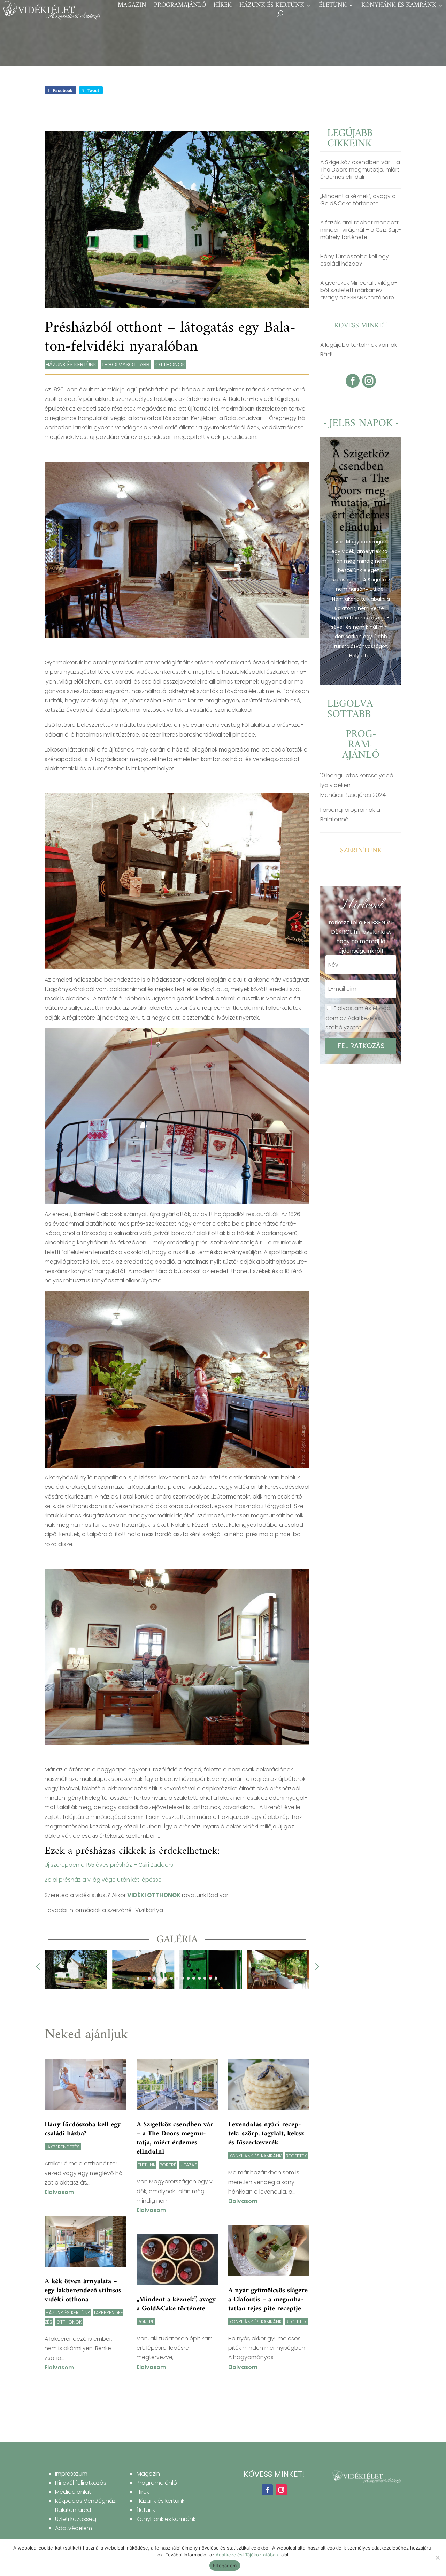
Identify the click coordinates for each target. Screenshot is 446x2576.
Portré (168, 2165)
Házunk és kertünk (272, 7)
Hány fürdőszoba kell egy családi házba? (83, 2129)
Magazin (132, 7)
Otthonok (170, 364)
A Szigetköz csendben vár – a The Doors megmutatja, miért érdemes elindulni (175, 2138)
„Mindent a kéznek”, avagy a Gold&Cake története (176, 2304)
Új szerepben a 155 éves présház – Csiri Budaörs (109, 1865)
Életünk (333, 7)
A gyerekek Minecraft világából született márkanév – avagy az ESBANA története (359, 290)
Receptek (296, 2156)
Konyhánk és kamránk (399, 7)
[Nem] (437, 2558)
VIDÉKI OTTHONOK (154, 1895)
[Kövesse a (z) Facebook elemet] (267, 2490)
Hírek (223, 7)
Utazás (189, 2165)
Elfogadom (225, 2566)
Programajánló (180, 7)
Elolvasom (59, 2192)
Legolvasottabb (126, 364)
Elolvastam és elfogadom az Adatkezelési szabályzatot (359, 1018)
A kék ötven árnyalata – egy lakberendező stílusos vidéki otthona (83, 2291)
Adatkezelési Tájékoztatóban (247, 2555)
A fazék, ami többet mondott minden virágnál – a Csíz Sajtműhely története (361, 230)
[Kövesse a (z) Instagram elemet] (281, 2490)
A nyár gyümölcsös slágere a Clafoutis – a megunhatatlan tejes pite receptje (268, 2300)
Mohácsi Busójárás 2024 (353, 795)
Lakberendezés (63, 2147)
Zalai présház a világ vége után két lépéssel (104, 1880)
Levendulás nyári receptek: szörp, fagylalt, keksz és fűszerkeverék (266, 2134)
